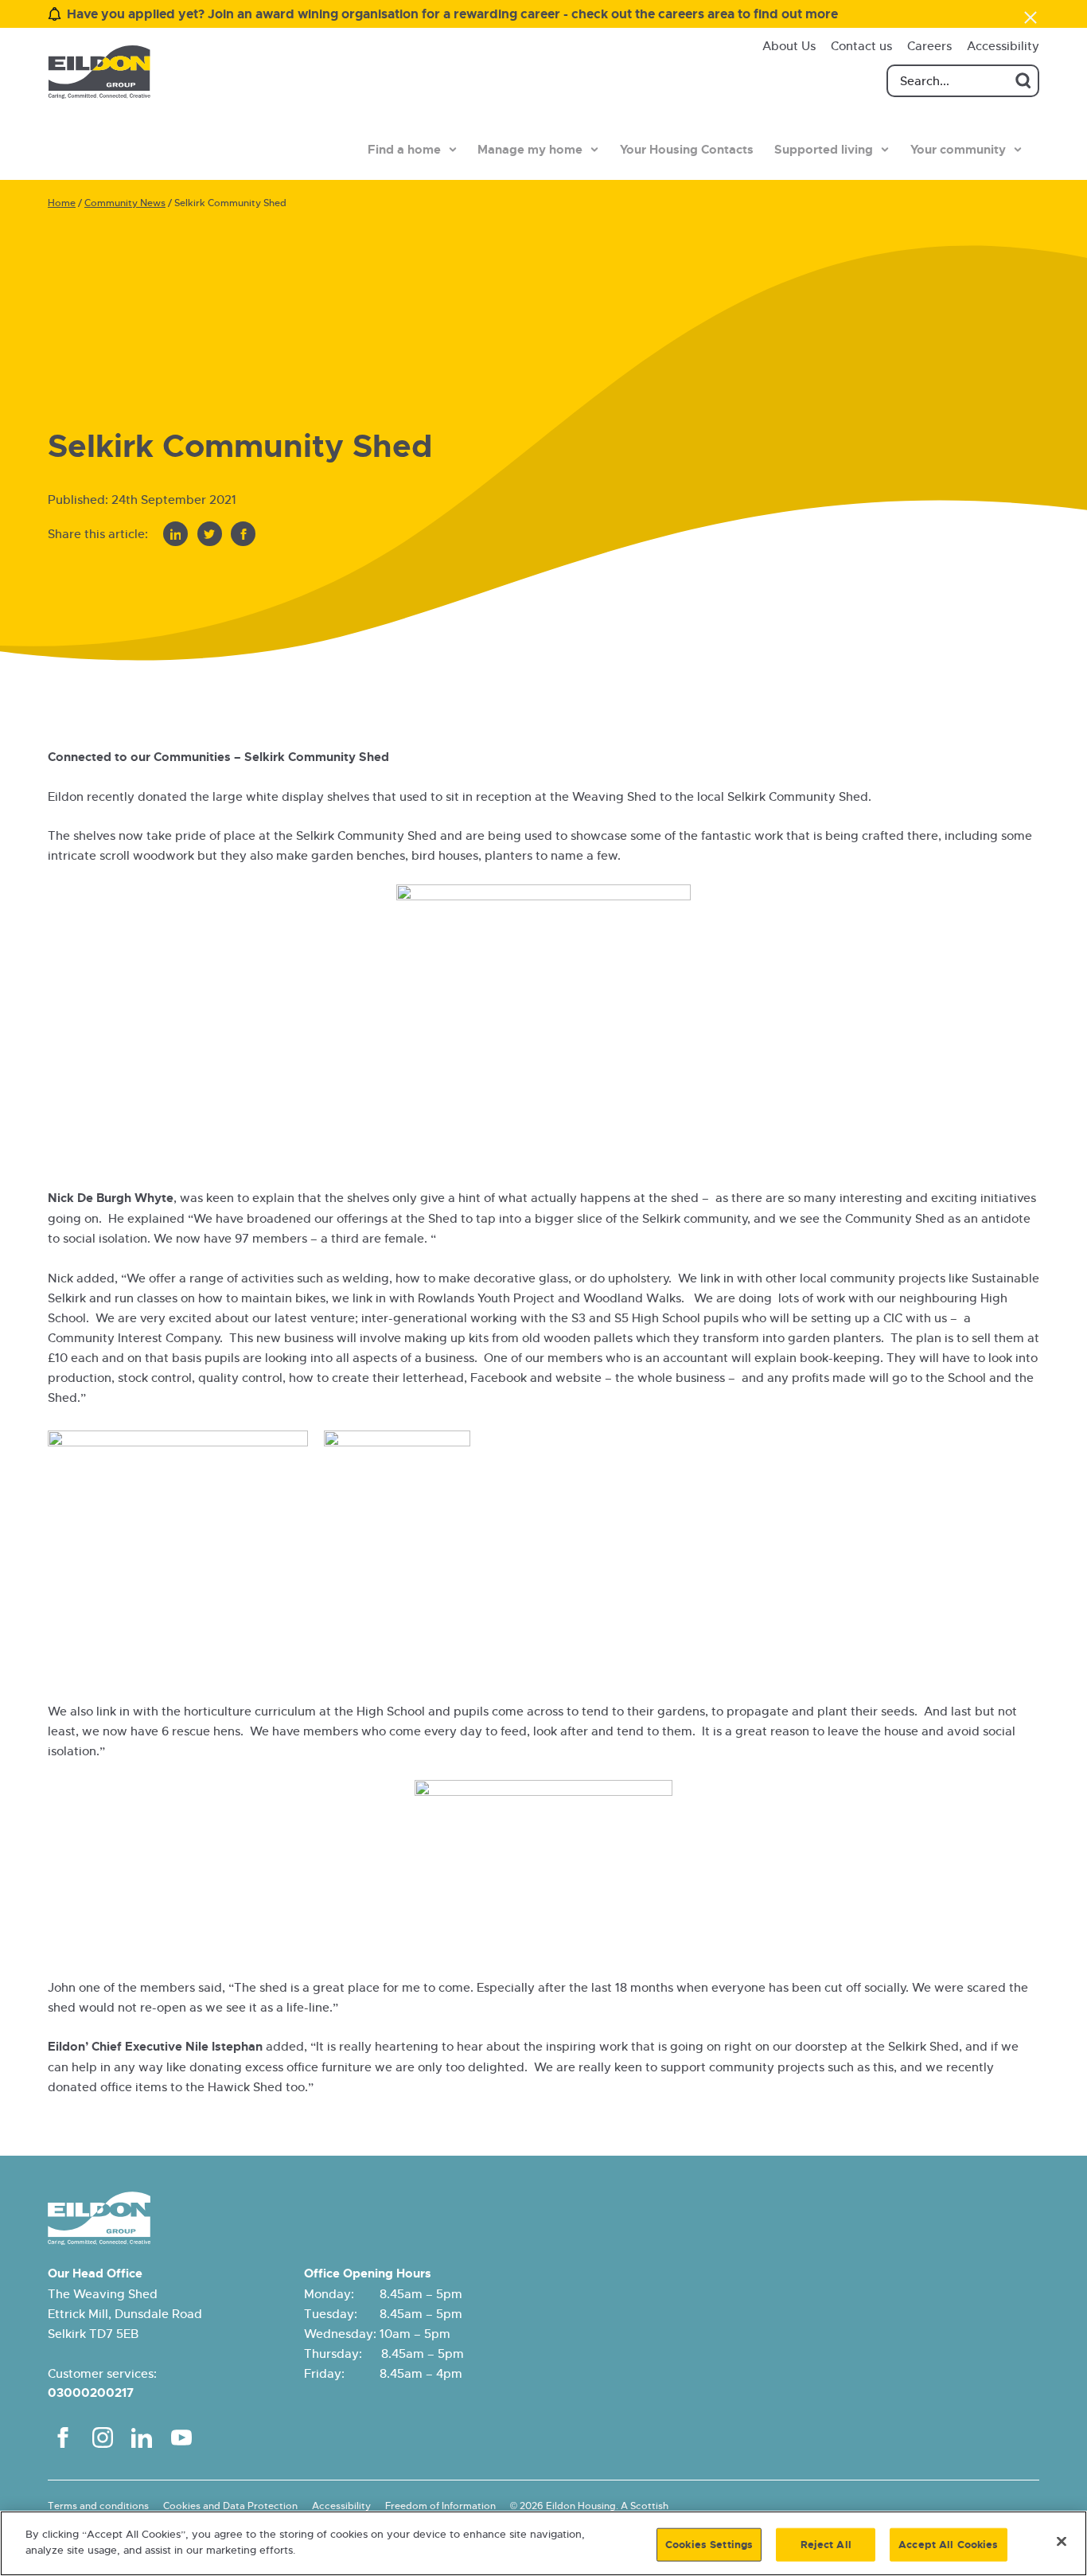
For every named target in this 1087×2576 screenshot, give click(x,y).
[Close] (1062, 2541)
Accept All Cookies (948, 2545)
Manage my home (530, 150)
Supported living (824, 150)
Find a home (404, 150)
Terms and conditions (98, 2506)
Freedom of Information (440, 2506)
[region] (543, 2543)
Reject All (826, 2545)
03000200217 (91, 2393)
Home (62, 203)
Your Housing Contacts (687, 150)
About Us (789, 46)
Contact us (861, 46)
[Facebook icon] (63, 2437)
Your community (958, 150)
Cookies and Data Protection (230, 2506)
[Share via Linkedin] (175, 534)
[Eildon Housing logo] (99, 72)
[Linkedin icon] (142, 2437)
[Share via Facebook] (243, 534)
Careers (929, 46)
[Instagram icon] (103, 2437)
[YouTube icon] (181, 2437)
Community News (125, 203)
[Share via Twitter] (210, 534)
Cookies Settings (709, 2545)
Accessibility (1003, 46)
